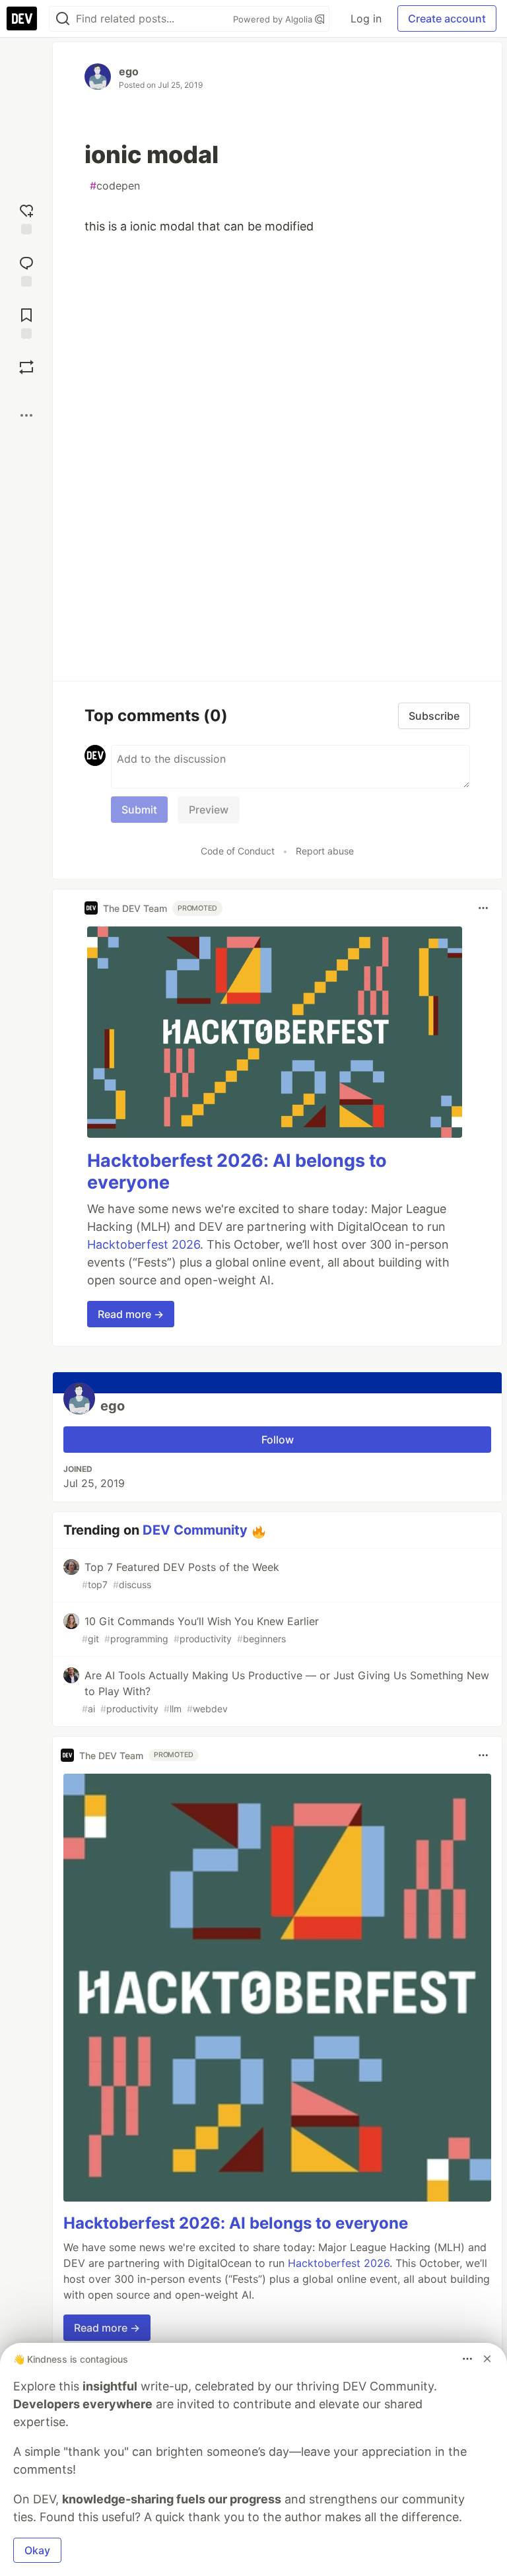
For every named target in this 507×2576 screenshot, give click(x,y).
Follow (278, 1440)
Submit (139, 810)
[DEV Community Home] (22, 18)
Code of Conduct (238, 851)
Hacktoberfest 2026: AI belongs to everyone (236, 2223)
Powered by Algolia (274, 19)
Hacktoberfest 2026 (144, 1244)
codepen (115, 186)
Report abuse (325, 851)
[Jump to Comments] (26, 270)
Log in (366, 18)
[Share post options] (26, 415)
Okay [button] (37, 2550)
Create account (447, 18)
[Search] (63, 19)
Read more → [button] (131, 1314)
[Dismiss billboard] (487, 2359)
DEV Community (195, 1530)
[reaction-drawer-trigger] (26, 218)
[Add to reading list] (26, 322)
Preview (209, 810)
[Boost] (26, 367)
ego (129, 71)
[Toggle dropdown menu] (483, 908)
